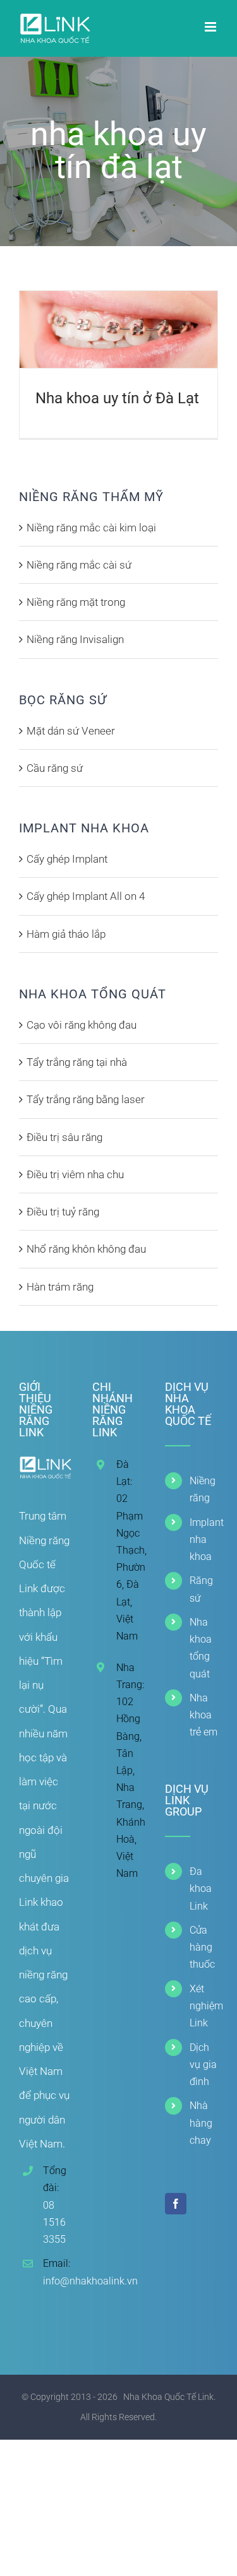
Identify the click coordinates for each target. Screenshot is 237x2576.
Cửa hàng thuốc (202, 1947)
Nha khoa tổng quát (201, 1648)
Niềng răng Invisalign (75, 639)
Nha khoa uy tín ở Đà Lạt (117, 398)
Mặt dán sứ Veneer (71, 731)
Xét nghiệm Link (204, 2006)
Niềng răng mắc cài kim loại (91, 528)
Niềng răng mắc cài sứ (79, 565)
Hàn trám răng (60, 1287)
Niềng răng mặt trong (76, 602)
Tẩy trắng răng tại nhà (77, 1062)
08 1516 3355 (54, 2222)
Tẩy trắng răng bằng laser (86, 1099)
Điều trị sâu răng (64, 1137)
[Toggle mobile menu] (211, 27)
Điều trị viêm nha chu (75, 1174)
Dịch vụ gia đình (203, 2065)
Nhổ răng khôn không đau (86, 1249)
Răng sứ (201, 1589)
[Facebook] (176, 2204)
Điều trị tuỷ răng (63, 1212)
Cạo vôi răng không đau (82, 1025)
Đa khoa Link (201, 1888)
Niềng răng (203, 1489)
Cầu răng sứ (55, 768)
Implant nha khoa (204, 1539)
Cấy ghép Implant (67, 859)
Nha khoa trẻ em (204, 1715)
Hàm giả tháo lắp (66, 934)
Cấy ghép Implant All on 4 (86, 896)
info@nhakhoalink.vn (57, 2281)
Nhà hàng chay (201, 2123)
